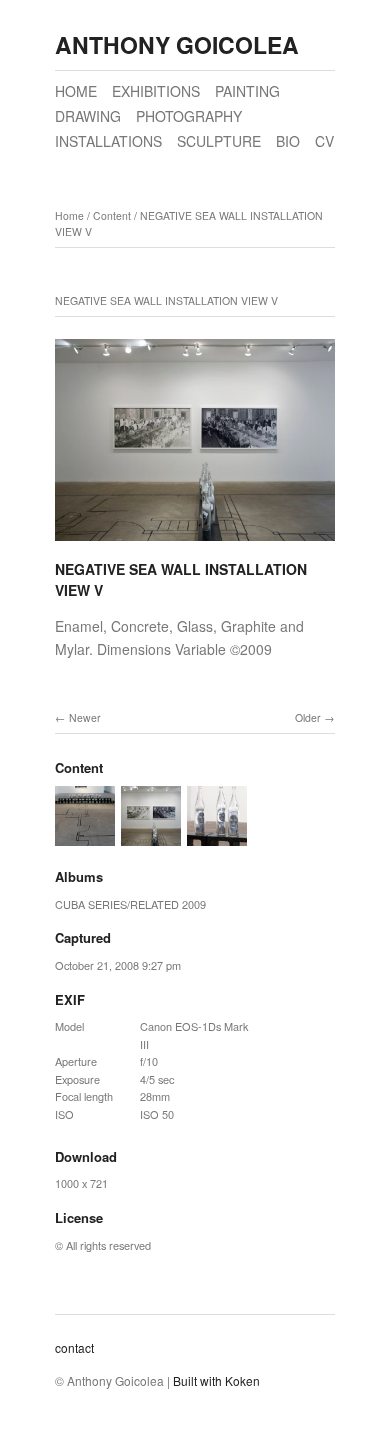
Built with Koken (216, 1380)
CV (324, 141)
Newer (85, 717)
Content (112, 215)
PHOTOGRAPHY (189, 116)
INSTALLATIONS (108, 141)
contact (74, 1347)
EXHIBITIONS (156, 91)
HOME (76, 91)
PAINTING (247, 91)
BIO (288, 141)
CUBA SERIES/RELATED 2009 (130, 904)
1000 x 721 (81, 1183)
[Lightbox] (195, 544)
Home (69, 215)
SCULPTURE (219, 141)
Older (308, 717)
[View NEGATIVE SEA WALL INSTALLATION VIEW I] (85, 837)
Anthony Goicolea (177, 44)
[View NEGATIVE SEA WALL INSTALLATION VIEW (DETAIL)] (217, 837)
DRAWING (88, 116)
